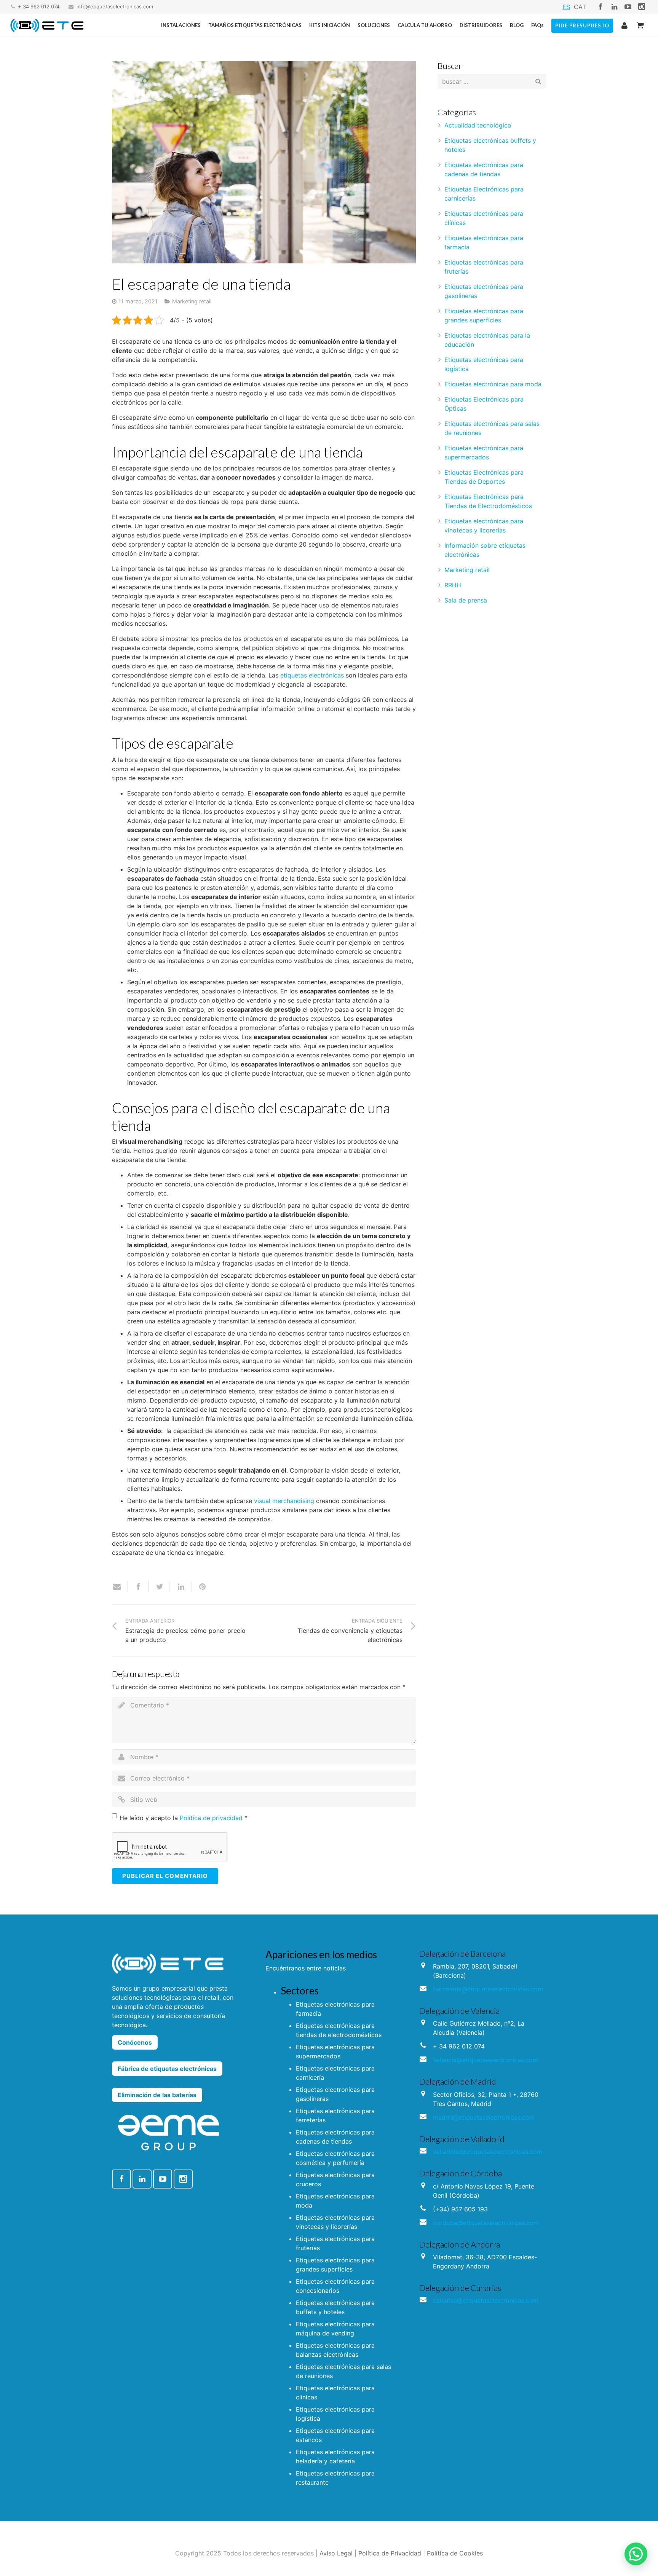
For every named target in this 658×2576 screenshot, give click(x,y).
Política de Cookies (455, 2553)
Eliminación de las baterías (157, 2095)
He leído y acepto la (184, 1818)
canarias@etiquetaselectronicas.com (486, 2300)
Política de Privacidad (390, 2553)
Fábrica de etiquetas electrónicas (167, 2069)
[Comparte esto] (138, 1587)
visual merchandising (284, 1501)
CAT (580, 7)
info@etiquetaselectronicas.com (115, 6)
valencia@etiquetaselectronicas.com (486, 2060)
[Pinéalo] (199, 1587)
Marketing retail (192, 301)
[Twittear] (160, 1587)
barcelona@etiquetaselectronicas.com (488, 1989)
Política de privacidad (211, 1818)
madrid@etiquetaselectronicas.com (484, 2117)
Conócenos (135, 2042)
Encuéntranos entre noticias (306, 1968)
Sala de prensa (466, 600)
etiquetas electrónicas (312, 675)
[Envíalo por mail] (120, 1587)
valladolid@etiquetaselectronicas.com (488, 2152)
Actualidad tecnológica (478, 125)
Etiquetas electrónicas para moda (493, 384)
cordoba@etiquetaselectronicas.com (486, 2223)
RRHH (453, 585)
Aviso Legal (336, 2553)
